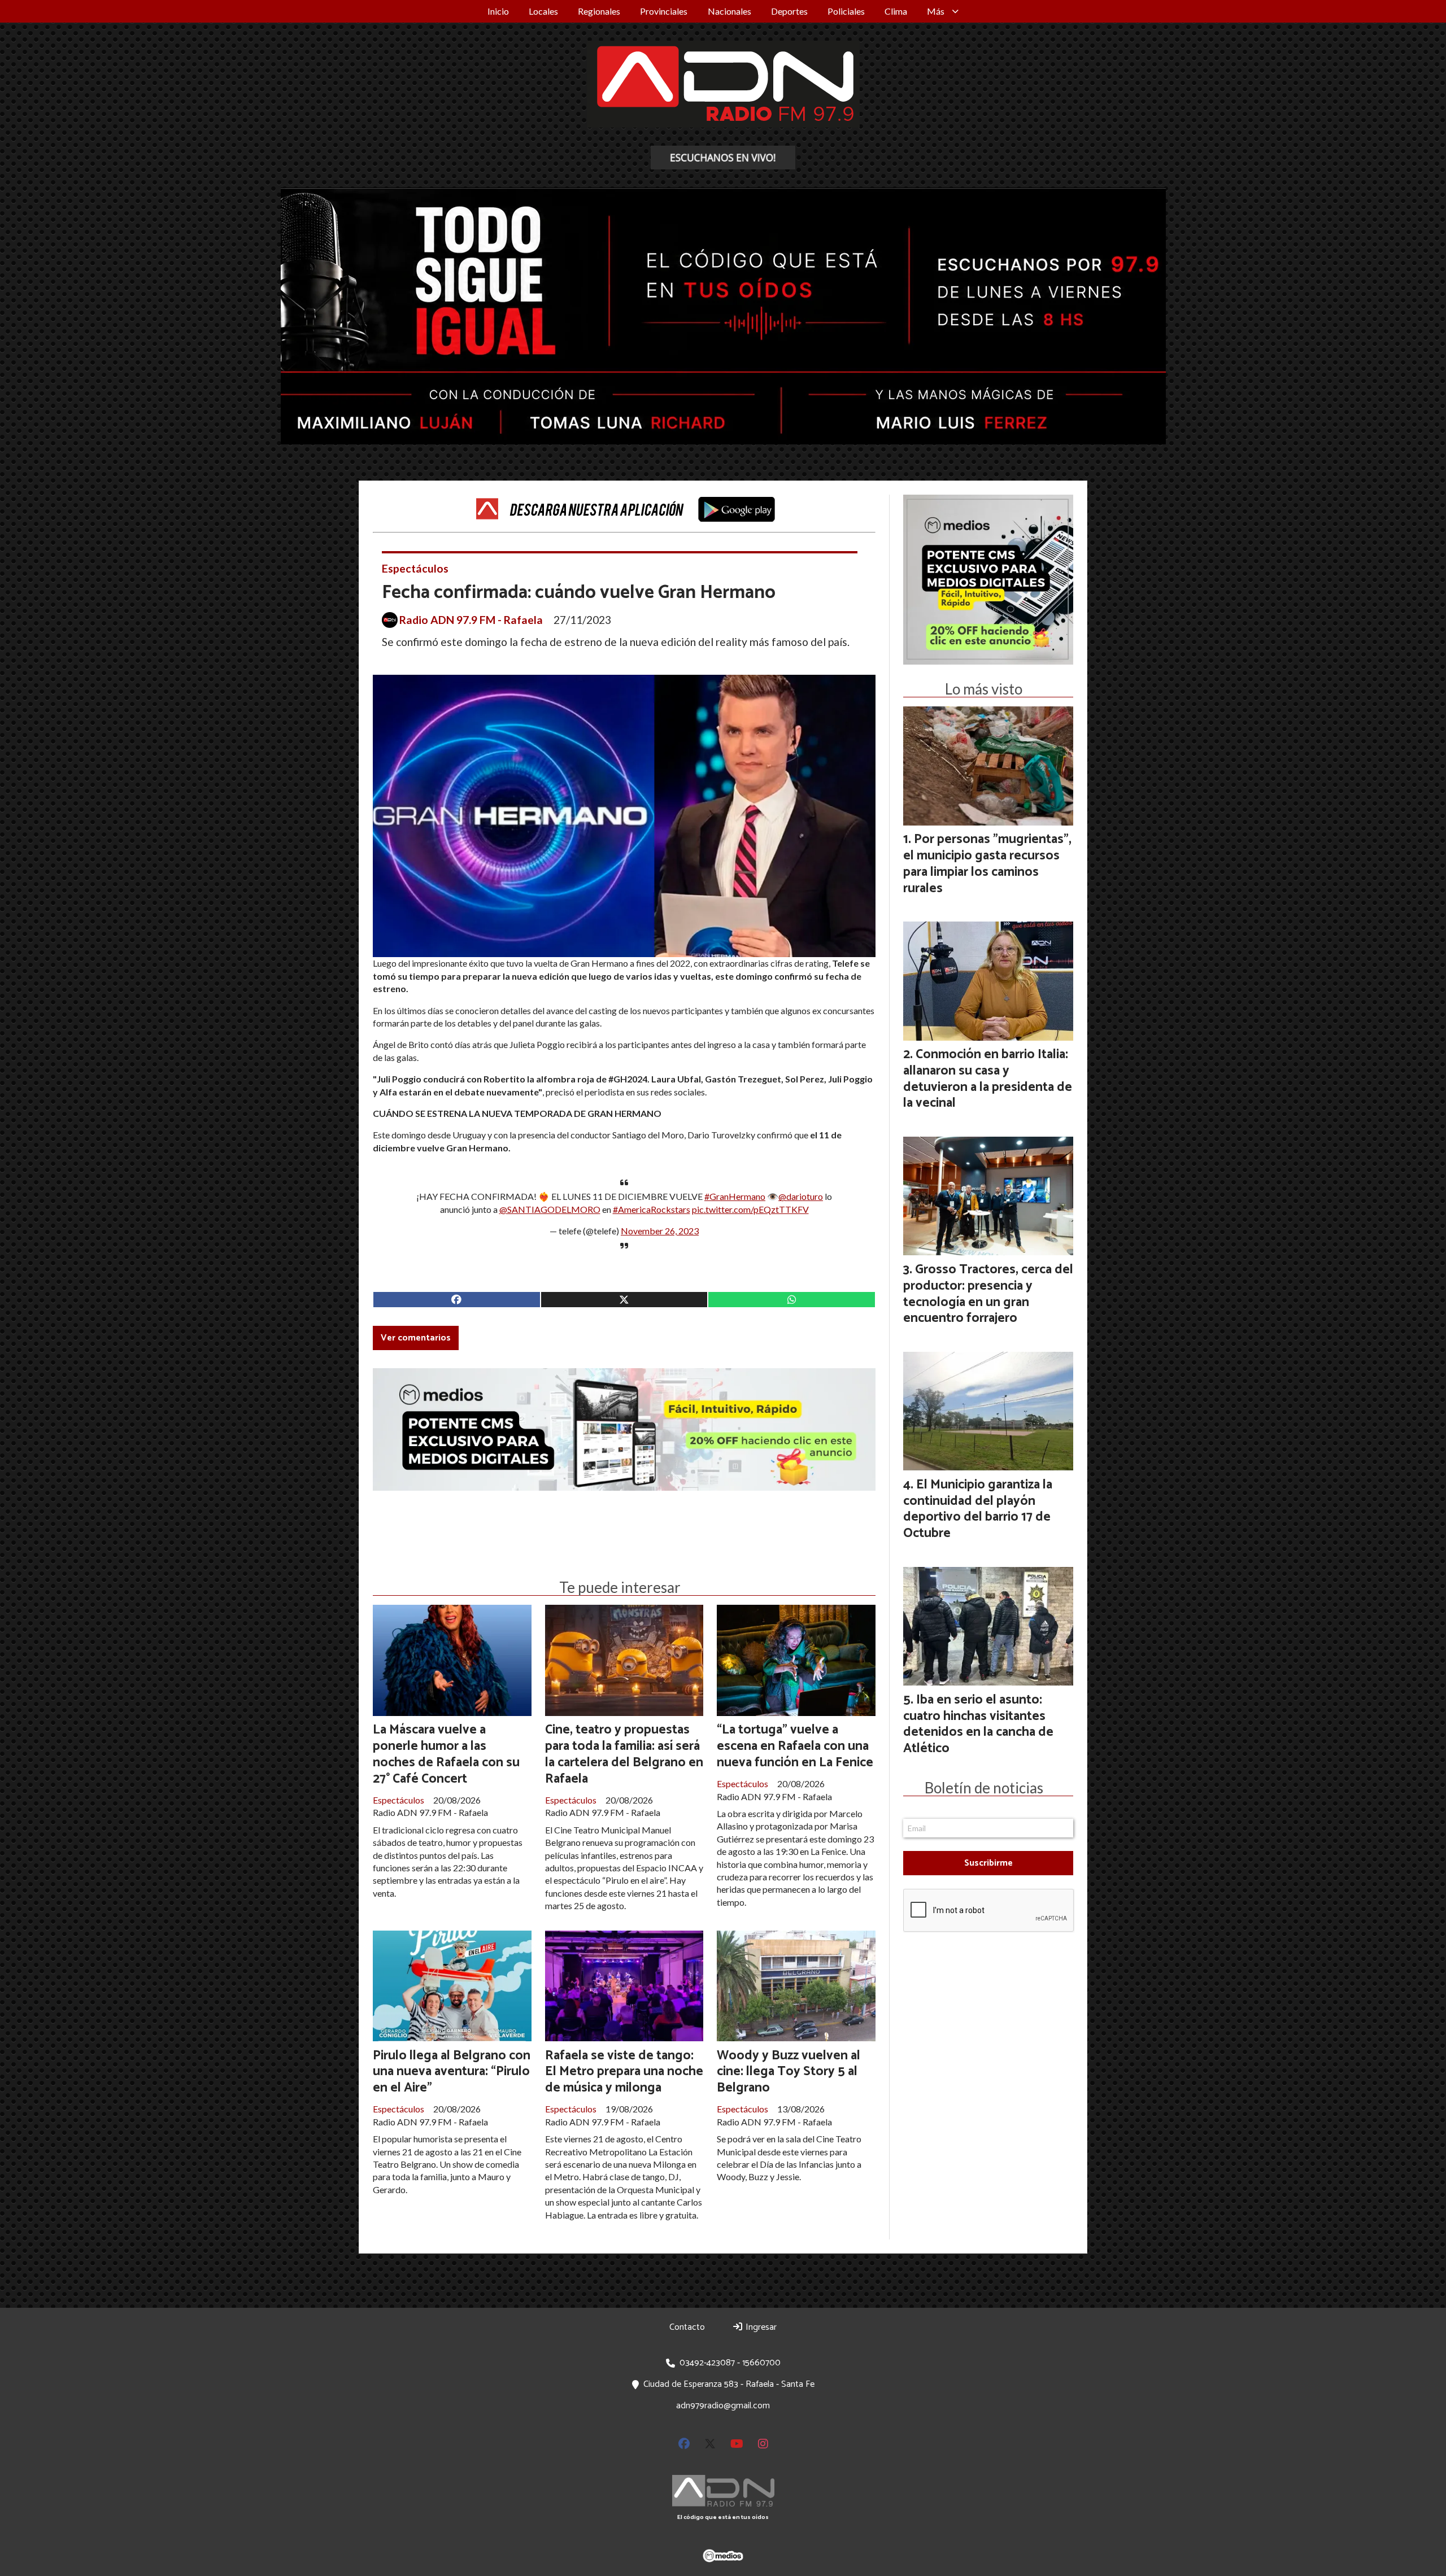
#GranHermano (735, 1196)
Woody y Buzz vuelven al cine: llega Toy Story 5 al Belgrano (789, 2072)
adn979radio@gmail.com (723, 2406)
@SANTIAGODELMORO (550, 1209)
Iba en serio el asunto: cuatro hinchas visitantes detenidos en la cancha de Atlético (978, 1724)
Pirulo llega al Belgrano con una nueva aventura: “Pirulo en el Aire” (452, 2072)
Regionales (599, 11)
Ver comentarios (416, 1338)
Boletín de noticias (984, 1788)
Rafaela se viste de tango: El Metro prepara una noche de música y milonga (624, 2072)
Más (936, 11)
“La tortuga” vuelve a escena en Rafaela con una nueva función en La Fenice (795, 1746)
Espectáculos (415, 568)
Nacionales (729, 11)
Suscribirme (988, 1863)
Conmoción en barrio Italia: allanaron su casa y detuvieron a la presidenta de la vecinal (988, 1079)
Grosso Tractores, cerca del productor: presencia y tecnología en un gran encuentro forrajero (988, 1294)
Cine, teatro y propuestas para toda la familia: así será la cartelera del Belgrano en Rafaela (624, 1754)
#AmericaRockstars (652, 1209)
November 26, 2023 (660, 1231)
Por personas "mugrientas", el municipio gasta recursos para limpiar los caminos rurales (987, 864)
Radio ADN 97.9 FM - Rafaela (471, 620)
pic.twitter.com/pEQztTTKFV (750, 1209)
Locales (543, 11)
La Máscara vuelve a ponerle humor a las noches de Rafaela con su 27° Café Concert (446, 1754)
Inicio (498, 11)
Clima (896, 11)
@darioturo (801, 1196)
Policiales (846, 11)
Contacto (687, 2327)
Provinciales (664, 11)
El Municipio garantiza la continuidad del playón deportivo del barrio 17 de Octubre (978, 1509)
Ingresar (760, 2327)
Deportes (789, 11)
